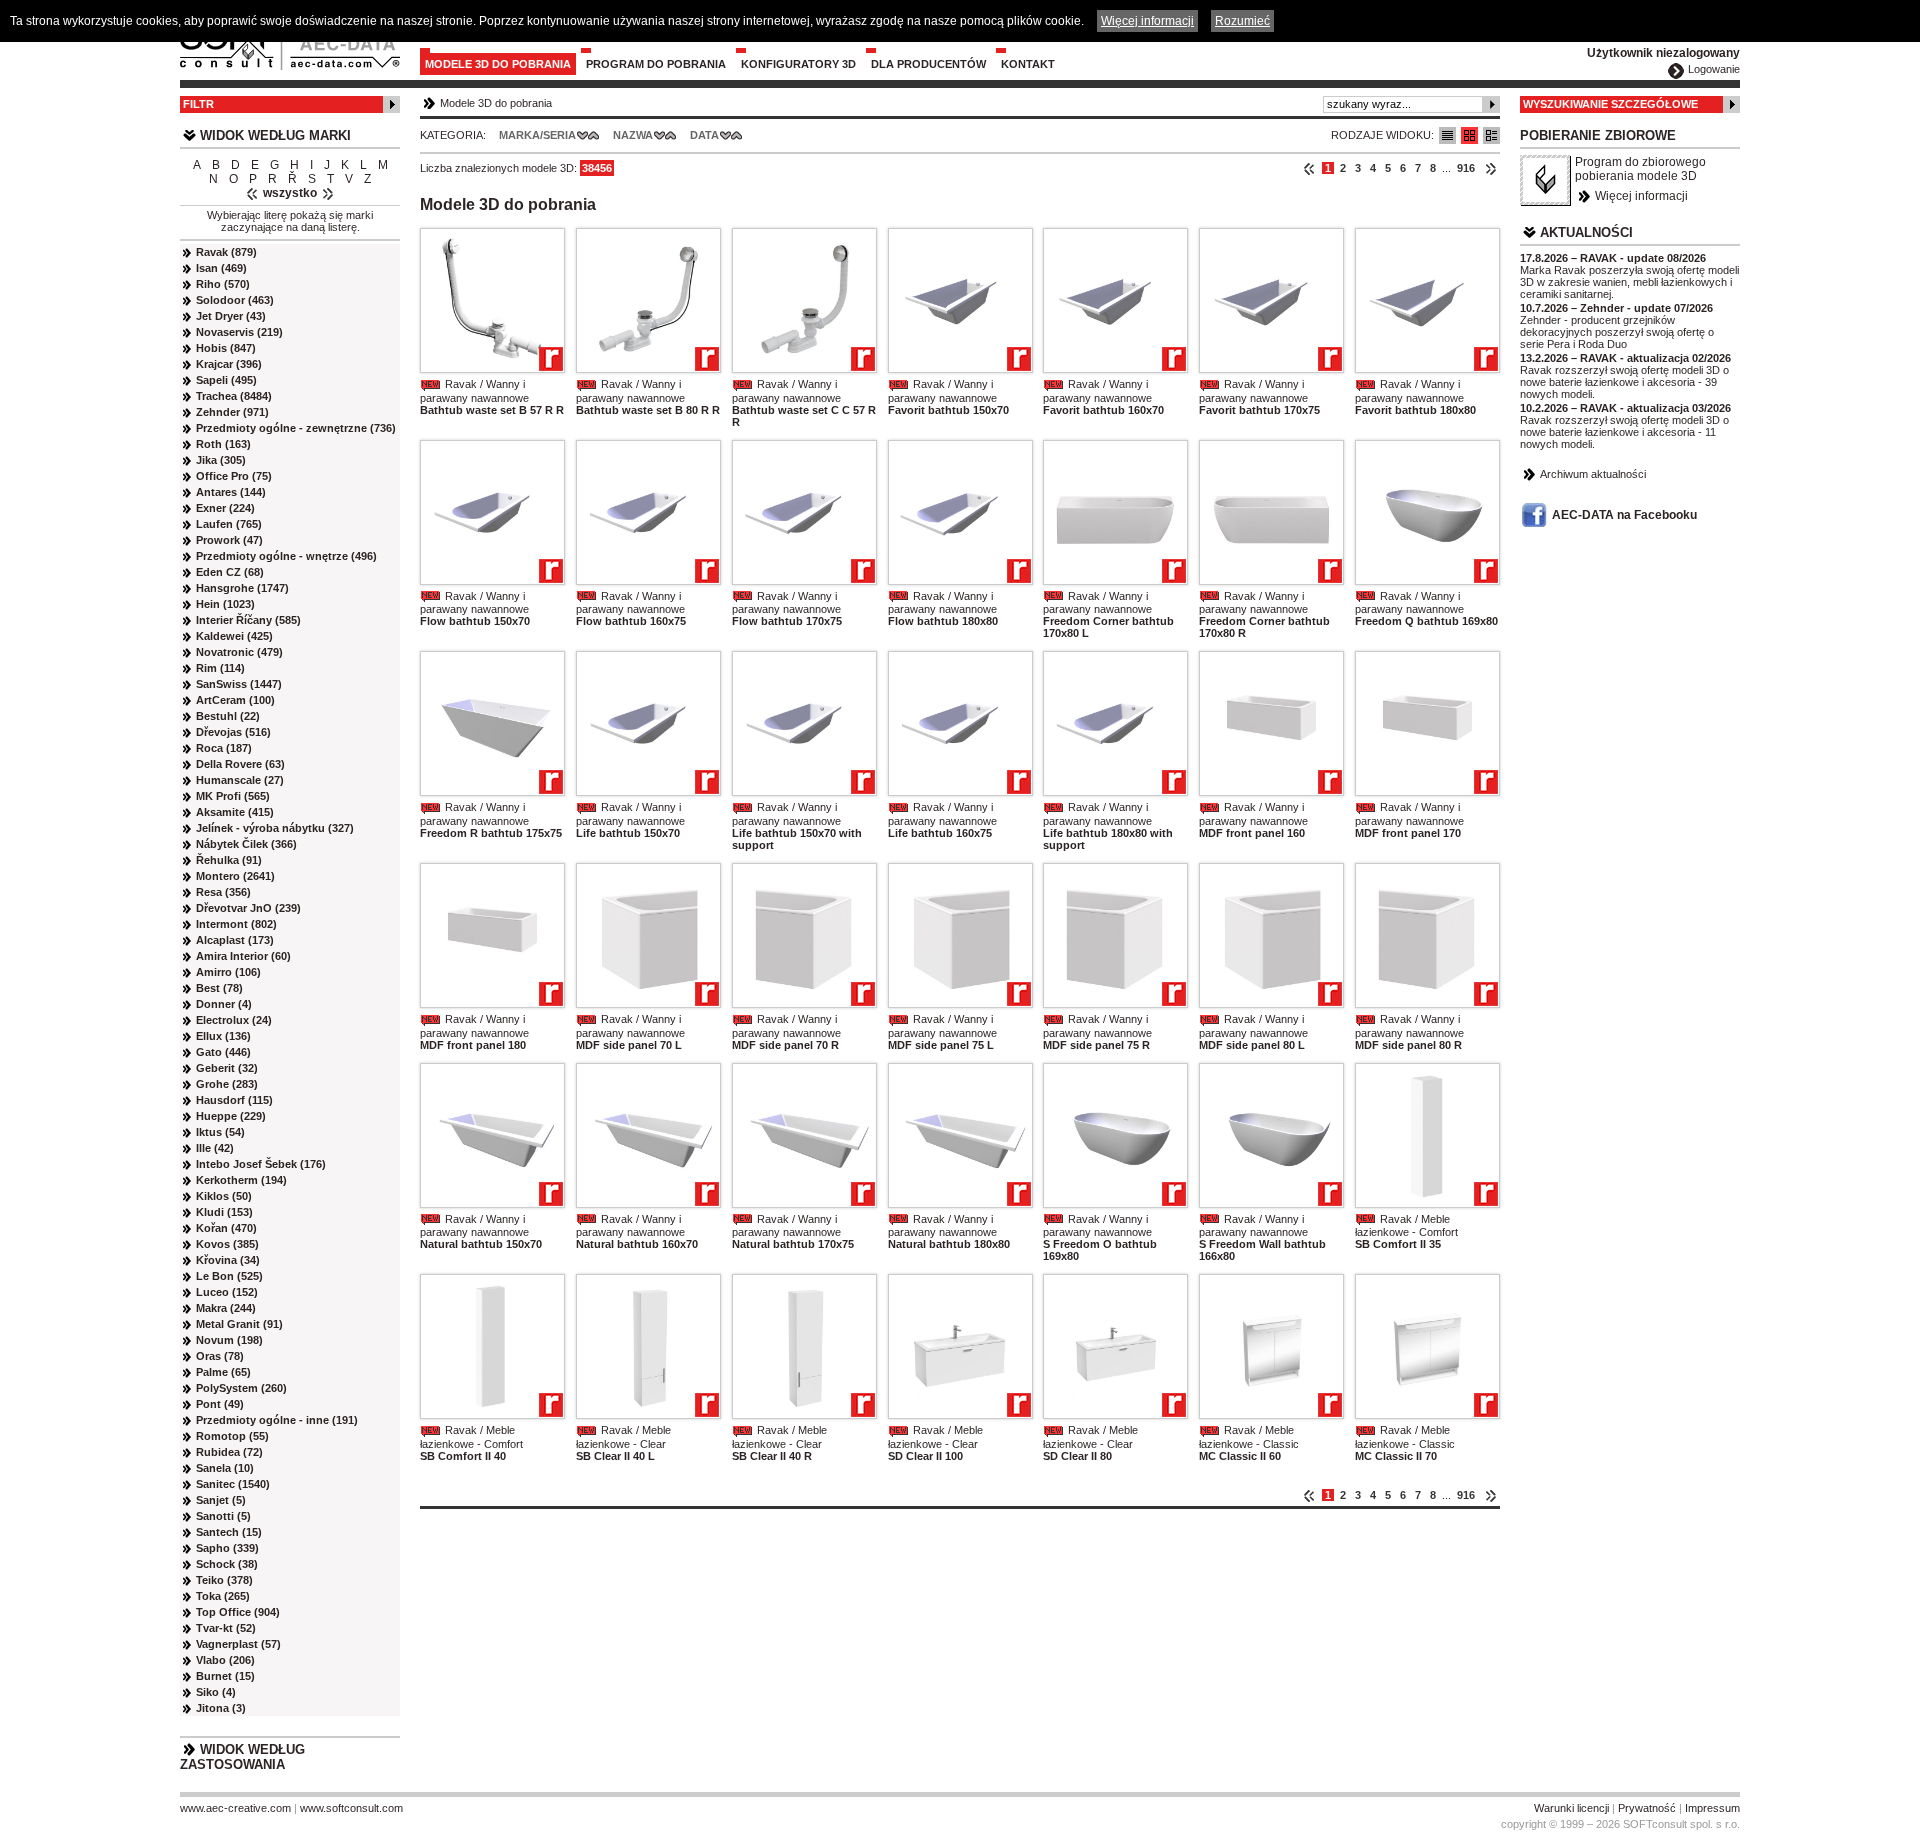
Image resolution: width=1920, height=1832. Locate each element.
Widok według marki (275, 135)
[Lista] (1447, 135)
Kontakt (1028, 64)
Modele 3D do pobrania (498, 64)
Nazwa (633, 135)
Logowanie (1714, 69)
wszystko (290, 193)
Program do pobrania (656, 64)
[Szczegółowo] (1491, 135)
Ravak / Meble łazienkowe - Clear (623, 1437)
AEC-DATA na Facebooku (1624, 515)
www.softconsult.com (351, 1808)
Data (704, 135)
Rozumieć (1242, 21)
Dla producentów (928, 64)
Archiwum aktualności (1593, 474)
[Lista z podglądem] (1469, 135)
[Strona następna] (1490, 168)
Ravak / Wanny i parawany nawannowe (474, 391)
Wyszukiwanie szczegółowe (1610, 104)
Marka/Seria (537, 135)
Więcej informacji (1641, 196)
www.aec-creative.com (235, 1808)
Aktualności (1586, 232)
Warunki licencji (1571, 1808)
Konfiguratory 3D (798, 64)
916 (1466, 168)
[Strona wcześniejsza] (1309, 168)
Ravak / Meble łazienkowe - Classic (1249, 1437)
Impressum (1712, 1808)
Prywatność (1647, 1808)
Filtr (198, 104)
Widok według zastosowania (242, 1757)
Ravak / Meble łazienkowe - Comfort (1406, 1226)
